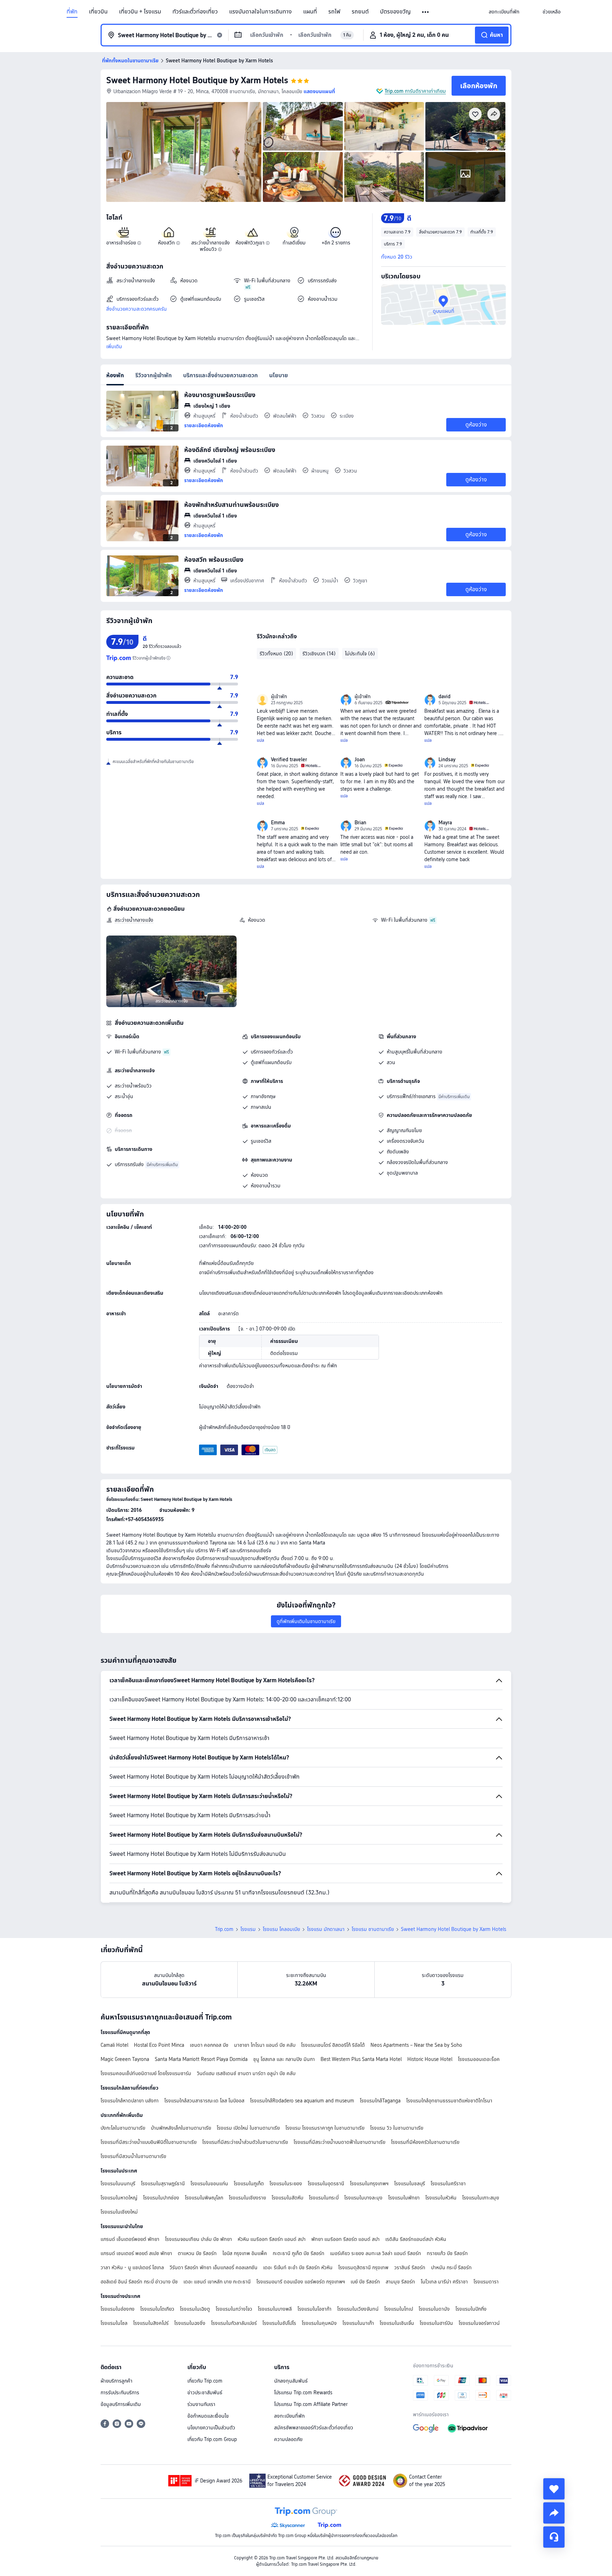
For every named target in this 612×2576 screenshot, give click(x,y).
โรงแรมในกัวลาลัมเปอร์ (234, 2323)
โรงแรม (248, 1929)
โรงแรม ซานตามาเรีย (373, 1929)
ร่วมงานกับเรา (201, 2404)
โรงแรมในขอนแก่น (209, 2184)
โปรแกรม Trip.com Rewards (303, 2393)
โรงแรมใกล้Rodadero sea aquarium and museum (302, 2101)
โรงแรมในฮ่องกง (118, 2309)
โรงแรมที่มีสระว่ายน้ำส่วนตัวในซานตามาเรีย (245, 2142)
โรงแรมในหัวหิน (441, 2198)
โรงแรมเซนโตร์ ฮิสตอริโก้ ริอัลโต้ (333, 2045)
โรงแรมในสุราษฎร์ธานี (163, 2184)
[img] (184, 152)
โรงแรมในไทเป (399, 2309)
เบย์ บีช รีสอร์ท (365, 2282)
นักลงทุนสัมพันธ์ (291, 2381)
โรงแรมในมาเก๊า (358, 2323)
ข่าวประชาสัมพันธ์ (205, 2393)
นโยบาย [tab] (279, 375)
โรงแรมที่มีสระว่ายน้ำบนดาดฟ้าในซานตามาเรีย (339, 2142)
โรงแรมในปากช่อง (161, 2198)
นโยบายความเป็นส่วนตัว (211, 2428)
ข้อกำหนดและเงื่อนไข (208, 2416)
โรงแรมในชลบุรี (410, 2184)
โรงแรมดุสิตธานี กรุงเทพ (363, 2267)
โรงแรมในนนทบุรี (118, 2184)
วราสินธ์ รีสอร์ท (410, 2267)
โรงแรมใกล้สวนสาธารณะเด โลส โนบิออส (204, 2101)
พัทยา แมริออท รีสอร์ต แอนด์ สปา (345, 2239)
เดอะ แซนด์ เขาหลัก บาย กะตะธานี (217, 2282)
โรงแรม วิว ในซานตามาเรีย (397, 2128)
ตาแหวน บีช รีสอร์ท (197, 2253)
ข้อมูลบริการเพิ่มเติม (121, 2404)
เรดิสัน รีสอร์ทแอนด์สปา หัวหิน (416, 2239)
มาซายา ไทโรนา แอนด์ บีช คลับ (265, 2045)
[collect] (554, 2489)
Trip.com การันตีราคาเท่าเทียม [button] (415, 91)
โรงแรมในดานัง (434, 2309)
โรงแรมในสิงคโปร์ (151, 2323)
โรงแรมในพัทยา (404, 2198)
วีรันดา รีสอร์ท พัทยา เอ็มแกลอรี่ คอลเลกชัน (214, 2267)
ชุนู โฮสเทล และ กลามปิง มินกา (284, 2059)
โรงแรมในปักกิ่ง (471, 2309)
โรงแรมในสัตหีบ (287, 2198)
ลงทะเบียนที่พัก (289, 2416)
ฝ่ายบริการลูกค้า (117, 2381)
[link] (504, 12)
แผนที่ (310, 12)
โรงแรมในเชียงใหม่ (119, 2212)
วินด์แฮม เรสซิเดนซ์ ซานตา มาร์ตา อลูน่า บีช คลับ (246, 2073)
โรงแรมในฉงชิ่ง (190, 2323)
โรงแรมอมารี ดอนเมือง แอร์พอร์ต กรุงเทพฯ (301, 2282)
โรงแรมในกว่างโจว (234, 2309)
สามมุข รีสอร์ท (400, 2282)
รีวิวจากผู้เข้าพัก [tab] (154, 375)
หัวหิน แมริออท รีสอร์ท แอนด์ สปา (272, 2239)
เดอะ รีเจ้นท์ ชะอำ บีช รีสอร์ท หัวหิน (298, 2267)
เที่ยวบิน (98, 12)
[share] (554, 2513)
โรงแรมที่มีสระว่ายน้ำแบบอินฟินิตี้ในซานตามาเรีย (149, 2142)
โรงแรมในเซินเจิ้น (397, 2323)
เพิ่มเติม (114, 346)
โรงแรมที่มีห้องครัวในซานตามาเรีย (425, 2142)
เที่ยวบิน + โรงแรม (140, 12)
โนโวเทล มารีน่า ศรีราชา (444, 2282)
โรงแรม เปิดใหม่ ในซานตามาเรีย (248, 2128)
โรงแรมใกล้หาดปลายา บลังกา (130, 2101)
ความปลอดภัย (288, 2439)
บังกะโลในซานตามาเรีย (123, 2128)
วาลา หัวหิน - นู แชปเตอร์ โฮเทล (132, 2267)
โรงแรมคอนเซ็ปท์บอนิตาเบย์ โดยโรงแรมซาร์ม (146, 2073)
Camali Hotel (114, 2045)
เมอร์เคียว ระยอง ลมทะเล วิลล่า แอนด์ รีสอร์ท (376, 2253)
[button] (426, 12)
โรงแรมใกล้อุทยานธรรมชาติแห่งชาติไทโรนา (449, 2101)
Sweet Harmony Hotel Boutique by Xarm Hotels (197, 80)
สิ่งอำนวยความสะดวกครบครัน (137, 309)
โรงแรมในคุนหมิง (319, 2323)
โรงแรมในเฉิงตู (195, 2309)
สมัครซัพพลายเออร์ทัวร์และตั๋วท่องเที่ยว (314, 2428)
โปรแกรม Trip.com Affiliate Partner (311, 2404)
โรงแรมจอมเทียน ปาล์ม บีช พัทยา (199, 2239)
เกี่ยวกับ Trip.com (205, 2381)
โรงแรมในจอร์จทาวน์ (479, 2323)
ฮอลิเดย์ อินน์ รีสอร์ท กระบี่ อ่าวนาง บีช (139, 2282)
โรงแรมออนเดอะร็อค (479, 2059)
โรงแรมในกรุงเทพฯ (369, 2184)
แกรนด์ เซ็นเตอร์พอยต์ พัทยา (130, 2239)
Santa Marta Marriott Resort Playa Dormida (201, 2059)
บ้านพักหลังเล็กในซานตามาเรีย (181, 2128)
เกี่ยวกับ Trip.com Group (212, 2439)
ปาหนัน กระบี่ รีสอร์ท (451, 2267)
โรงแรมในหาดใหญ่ (119, 2198)
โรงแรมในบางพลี (275, 2309)
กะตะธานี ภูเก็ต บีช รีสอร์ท (299, 2253)
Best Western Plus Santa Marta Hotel (361, 2059)
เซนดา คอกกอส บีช (209, 2045)
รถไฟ (334, 12)
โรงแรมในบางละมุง (363, 2198)
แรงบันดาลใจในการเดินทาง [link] (260, 12)
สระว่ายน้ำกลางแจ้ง (134, 920)
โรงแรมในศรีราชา (448, 2184)
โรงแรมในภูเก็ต (249, 2184)
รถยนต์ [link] (360, 12)
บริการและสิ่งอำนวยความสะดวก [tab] (220, 375)
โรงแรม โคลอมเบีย (281, 1929)
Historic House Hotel (430, 2059)
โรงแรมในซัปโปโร (279, 2323)
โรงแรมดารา (486, 2282)
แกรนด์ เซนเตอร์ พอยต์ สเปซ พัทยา (136, 2253)
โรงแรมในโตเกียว (157, 2309)
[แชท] (554, 2537)
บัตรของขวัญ (395, 12)
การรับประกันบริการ (120, 2393)
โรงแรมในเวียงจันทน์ (358, 2309)
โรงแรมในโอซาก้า (314, 2309)
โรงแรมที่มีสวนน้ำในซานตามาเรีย (133, 2156)
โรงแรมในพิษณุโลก (204, 2198)
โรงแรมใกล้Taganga (380, 2101)
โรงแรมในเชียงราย (247, 2198)
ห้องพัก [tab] (115, 375)
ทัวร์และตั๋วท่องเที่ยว (195, 12)
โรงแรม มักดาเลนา (326, 1929)
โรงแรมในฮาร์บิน (436, 2323)
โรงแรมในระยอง (286, 2184)
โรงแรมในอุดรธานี (326, 2184)
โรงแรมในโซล (114, 2323)
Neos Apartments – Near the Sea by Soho (416, 2045)
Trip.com (224, 1929)
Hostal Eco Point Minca (159, 2045)
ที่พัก (72, 12)
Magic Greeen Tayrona (125, 2059)
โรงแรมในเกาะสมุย (481, 2198)
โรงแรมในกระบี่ (324, 2198)
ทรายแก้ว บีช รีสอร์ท (447, 2253)
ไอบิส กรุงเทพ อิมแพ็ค (245, 2253)
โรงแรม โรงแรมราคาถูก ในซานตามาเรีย (325, 2128)
